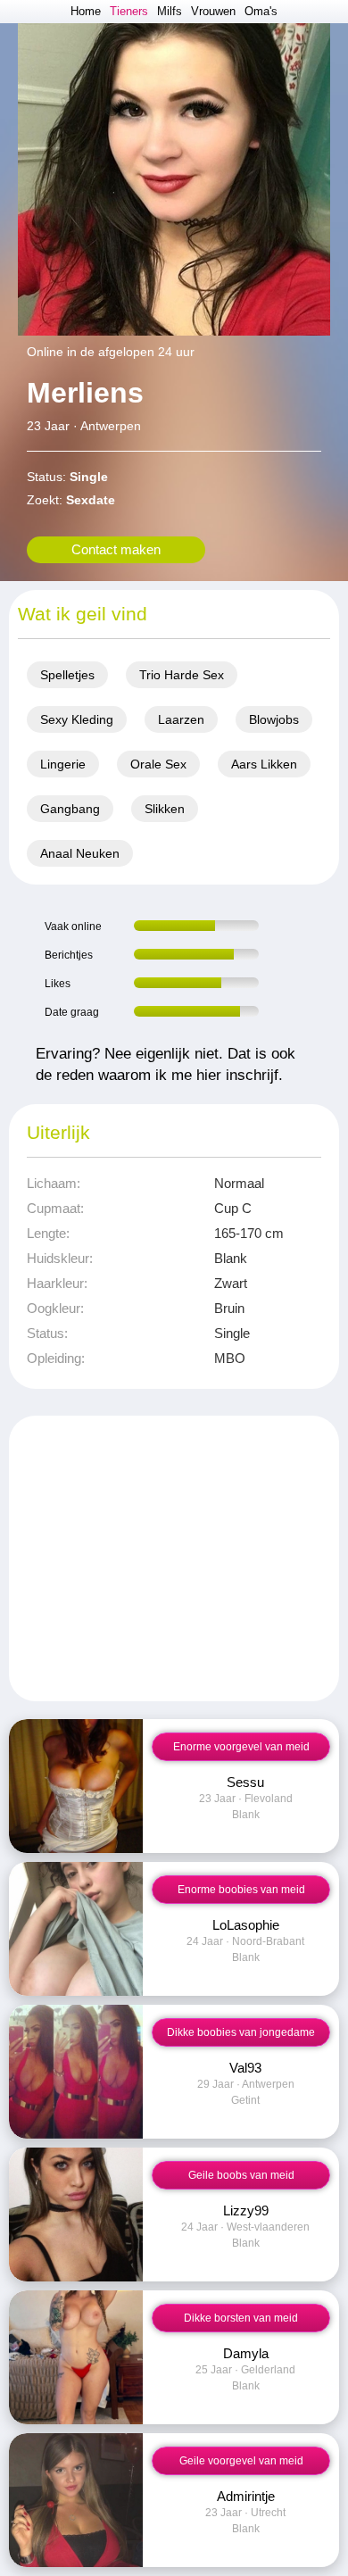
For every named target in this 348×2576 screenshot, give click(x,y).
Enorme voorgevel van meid (241, 1747)
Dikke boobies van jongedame (241, 2032)
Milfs (170, 11)
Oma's (261, 11)
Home (86, 11)
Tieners (129, 11)
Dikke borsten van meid (241, 2318)
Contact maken (116, 549)
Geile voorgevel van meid (241, 2461)
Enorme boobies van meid (241, 1890)
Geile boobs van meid (241, 2175)
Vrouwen (213, 11)
